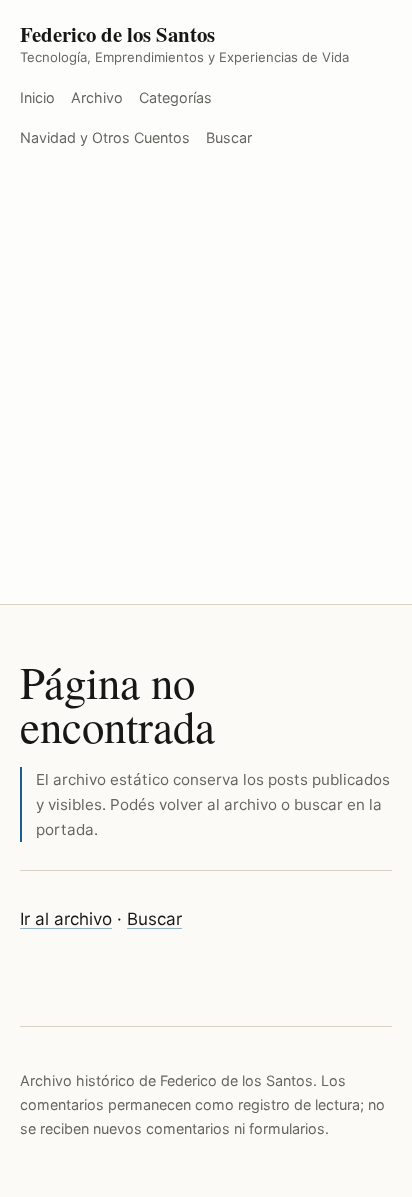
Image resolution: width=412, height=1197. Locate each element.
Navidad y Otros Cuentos (105, 137)
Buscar (229, 137)
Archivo (97, 97)
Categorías (175, 97)
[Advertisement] (206, 388)
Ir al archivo (66, 919)
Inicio (37, 97)
